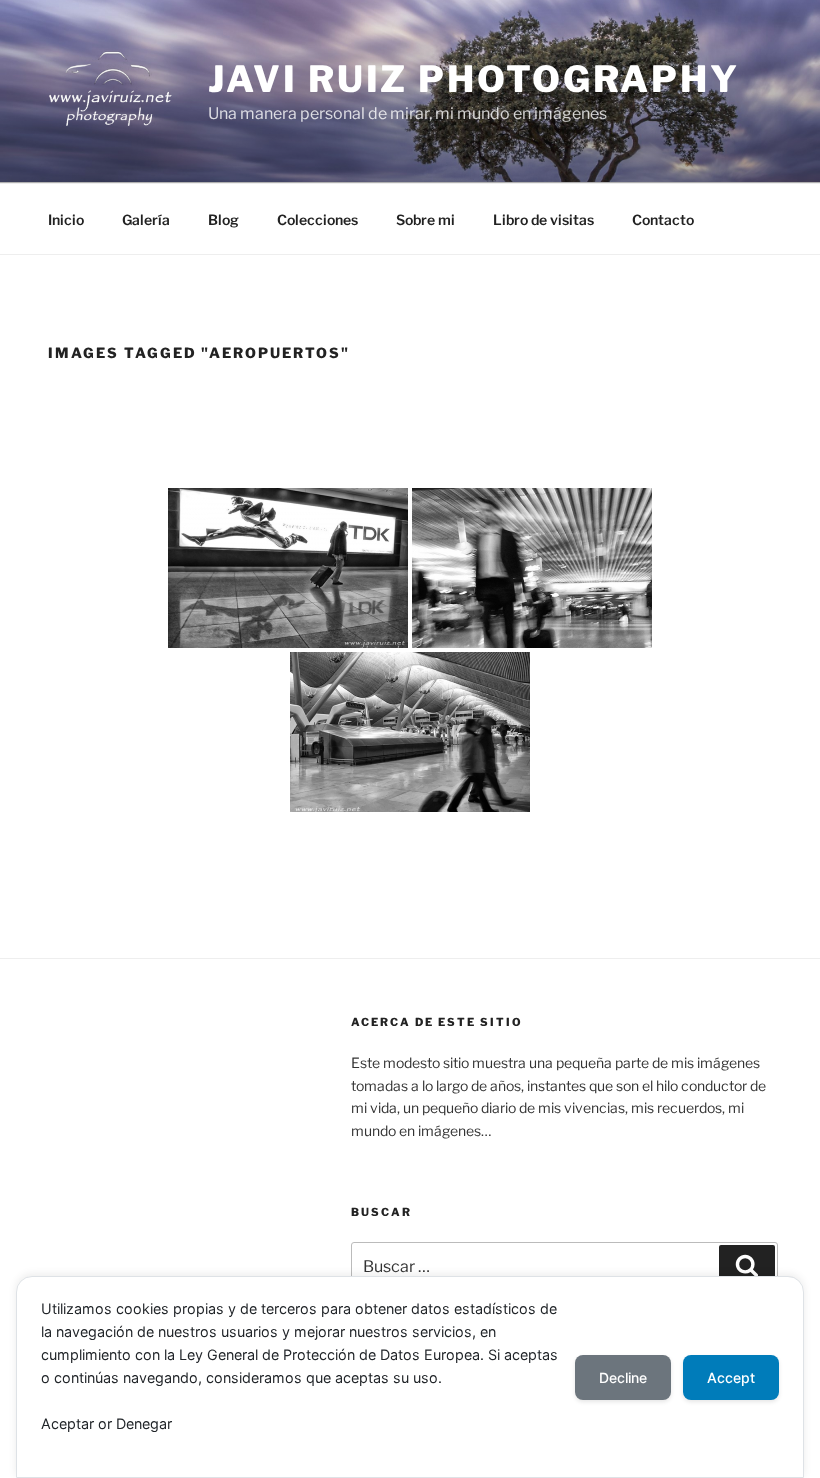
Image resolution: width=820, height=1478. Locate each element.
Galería (146, 219)
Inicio (66, 219)
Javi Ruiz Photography (473, 79)
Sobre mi (425, 219)
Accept (731, 1377)
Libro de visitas (543, 219)
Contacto (663, 219)
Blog (223, 219)
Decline (623, 1377)
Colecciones (317, 219)
